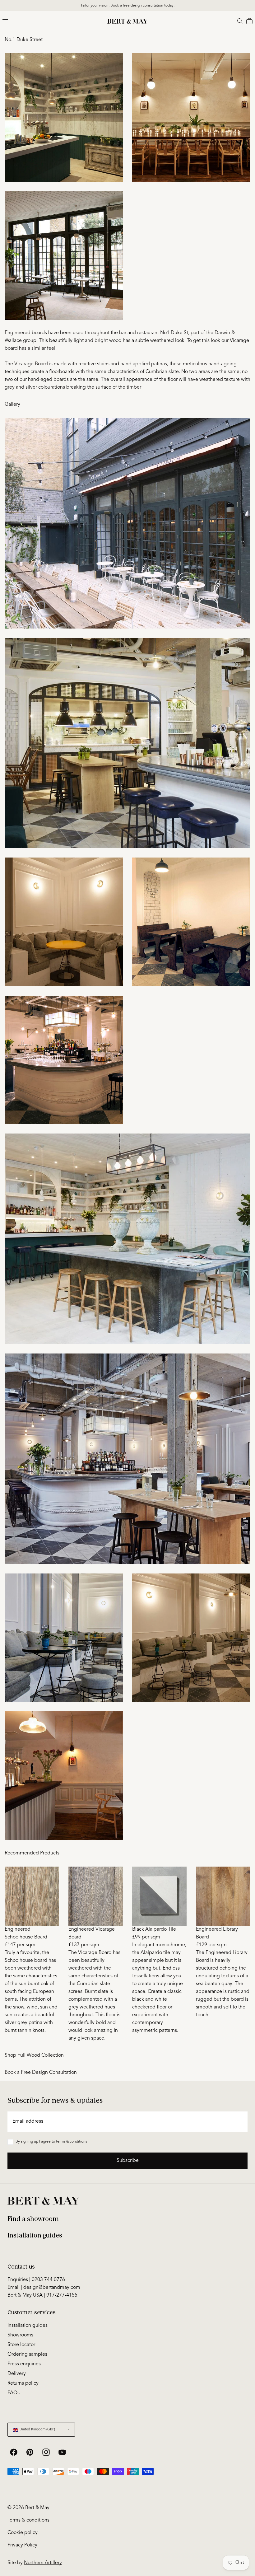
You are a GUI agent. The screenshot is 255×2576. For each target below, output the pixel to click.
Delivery (17, 2374)
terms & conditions (72, 2142)
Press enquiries (24, 2364)
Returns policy (23, 2383)
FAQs (14, 2393)
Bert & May (37, 2508)
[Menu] (5, 21)
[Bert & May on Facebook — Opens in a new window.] (14, 2452)
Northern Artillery (43, 2563)
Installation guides (35, 2235)
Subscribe (128, 2161)
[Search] (240, 21)
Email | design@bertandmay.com (44, 2288)
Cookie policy (23, 2533)
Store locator (21, 2345)
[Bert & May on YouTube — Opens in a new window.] (62, 2452)
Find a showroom (33, 2219)
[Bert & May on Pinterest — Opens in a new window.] (30, 2452)
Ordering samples (27, 2354)
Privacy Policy (22, 2545)
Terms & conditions (28, 2520)
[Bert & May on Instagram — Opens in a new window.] (46, 2452)
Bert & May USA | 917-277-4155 (42, 2295)
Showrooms (20, 2335)
